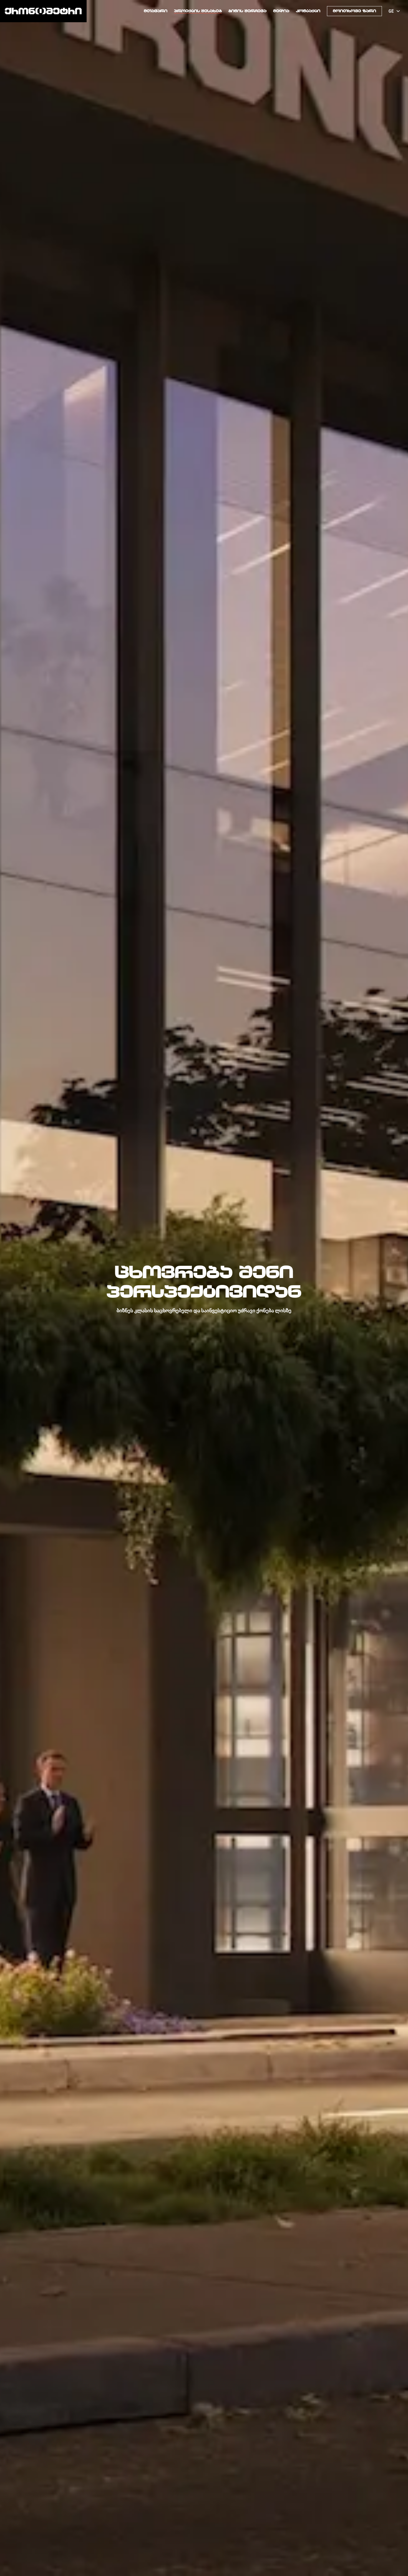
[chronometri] (43, 11)
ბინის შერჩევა (247, 11)
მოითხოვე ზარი (354, 11)
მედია (281, 11)
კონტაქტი (308, 11)
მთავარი (156, 11)
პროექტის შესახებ (198, 11)
